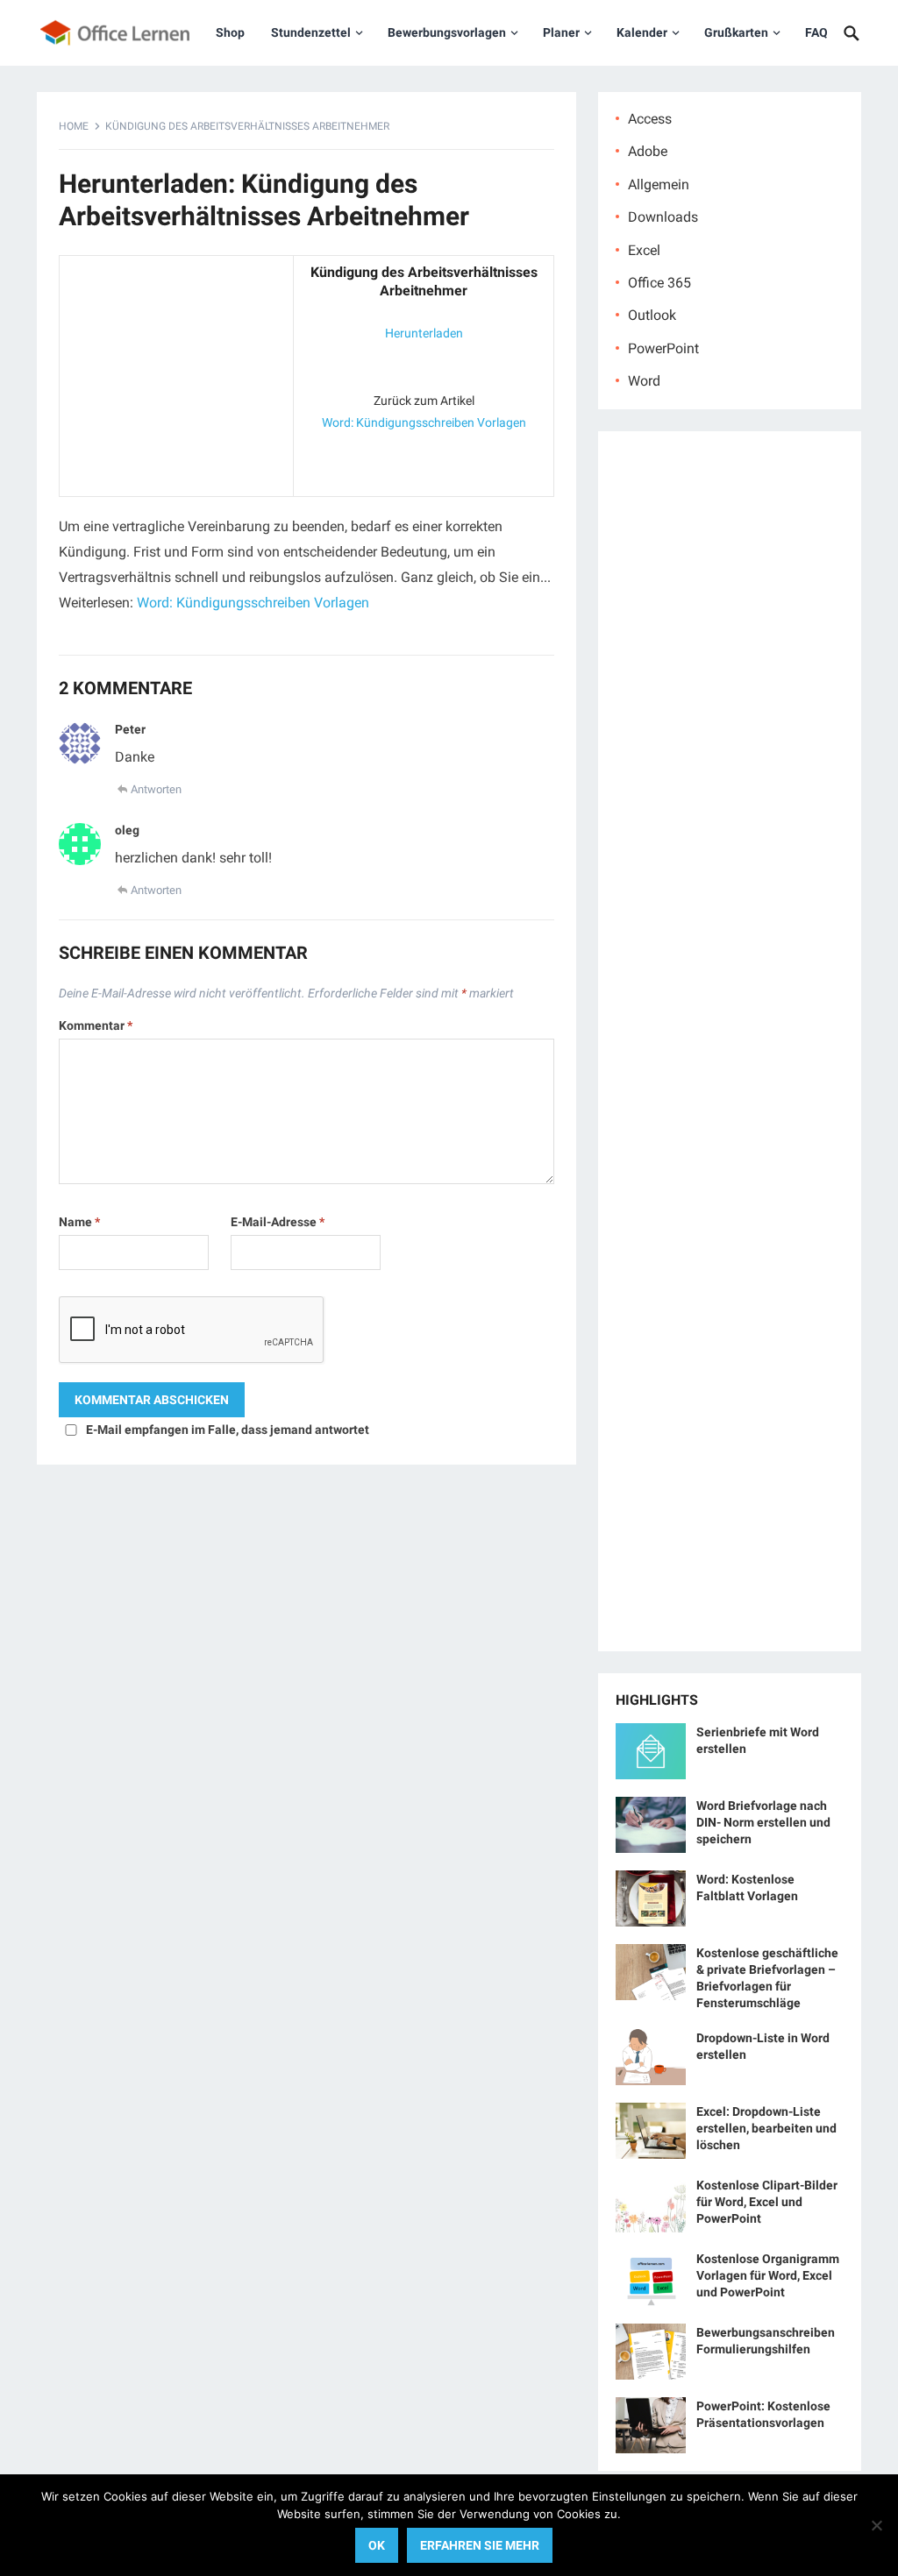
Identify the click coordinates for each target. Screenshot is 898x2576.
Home (74, 126)
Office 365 (659, 283)
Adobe (648, 151)
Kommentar (96, 1025)
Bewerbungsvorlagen (447, 32)
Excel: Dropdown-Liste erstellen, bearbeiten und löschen (766, 2128)
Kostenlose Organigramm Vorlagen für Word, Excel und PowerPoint (768, 2275)
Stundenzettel (311, 32)
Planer (561, 32)
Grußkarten (736, 32)
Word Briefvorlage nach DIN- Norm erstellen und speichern (763, 1822)
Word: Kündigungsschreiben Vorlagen (424, 422)
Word (644, 381)
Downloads (663, 217)
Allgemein (659, 185)
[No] (876, 2525)
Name (79, 1222)
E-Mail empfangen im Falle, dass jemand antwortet (228, 1430)
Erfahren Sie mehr (480, 2545)
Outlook (652, 315)
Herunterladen (424, 333)
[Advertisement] (176, 373)
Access (650, 119)
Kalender (642, 32)
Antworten (156, 789)
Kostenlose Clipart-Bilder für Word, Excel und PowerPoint (767, 2202)
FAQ (816, 32)
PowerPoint (663, 348)
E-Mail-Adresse (278, 1222)
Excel (644, 250)
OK (377, 2545)
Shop (230, 32)
